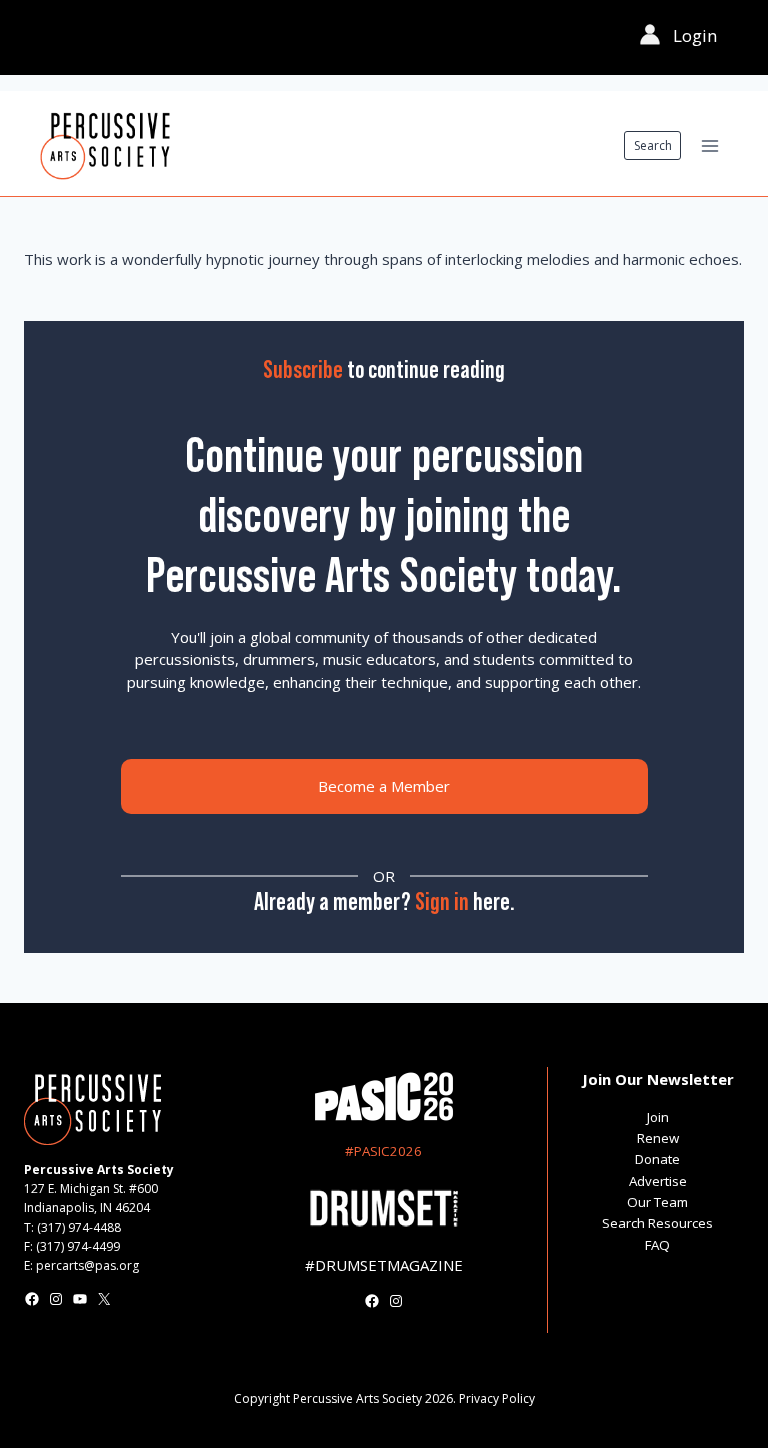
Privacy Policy (497, 1398)
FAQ (657, 1245)
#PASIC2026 (383, 1151)
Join (658, 1117)
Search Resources (657, 1223)
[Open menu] (709, 145)
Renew (658, 1138)
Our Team (657, 1202)
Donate (657, 1159)
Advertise (658, 1181)
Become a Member (384, 786)
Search (653, 145)
